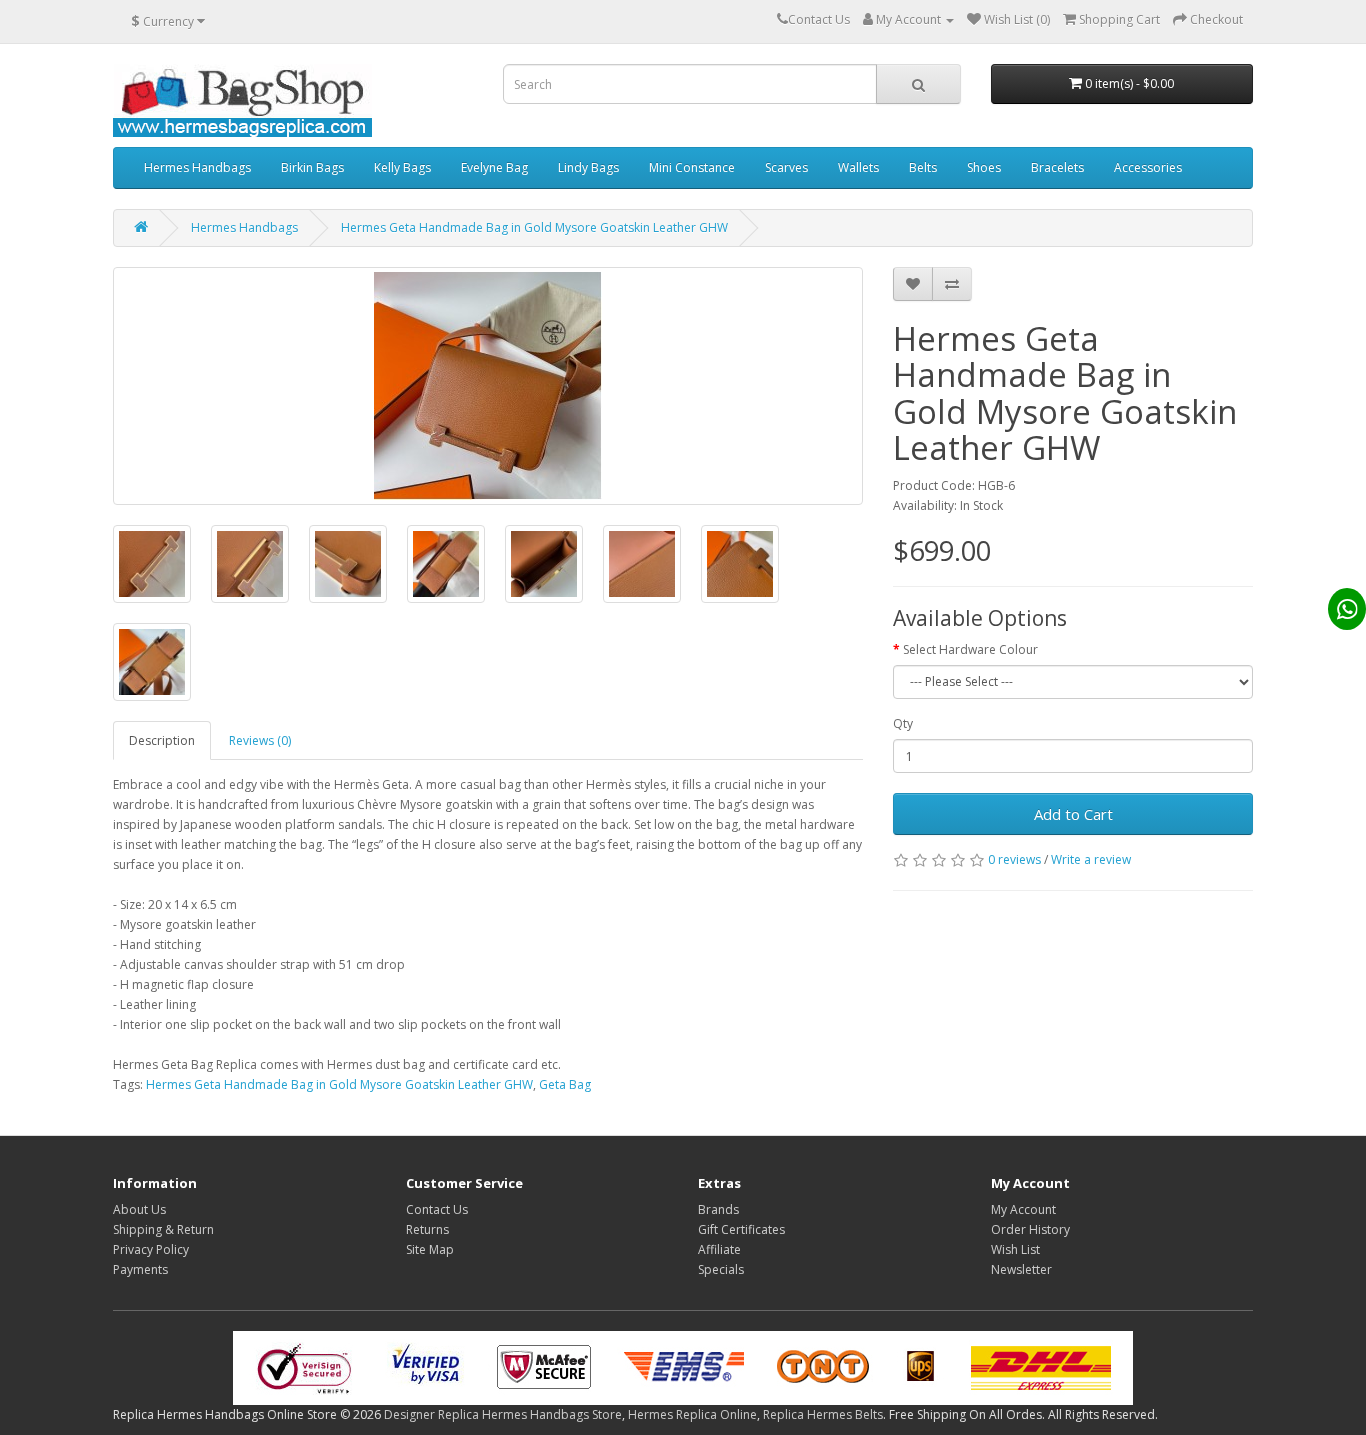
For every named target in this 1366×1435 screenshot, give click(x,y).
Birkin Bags (312, 167)
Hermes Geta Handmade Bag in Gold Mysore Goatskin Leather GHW (534, 227)
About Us (139, 1209)
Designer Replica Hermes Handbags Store (503, 1414)
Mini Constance (692, 167)
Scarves (786, 167)
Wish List (1015, 1249)
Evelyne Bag (494, 167)
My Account (1023, 1209)
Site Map (430, 1249)
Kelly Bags (402, 167)
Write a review (1091, 859)
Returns (427, 1229)
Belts (923, 167)
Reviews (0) (260, 740)
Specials (721, 1269)
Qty (903, 723)
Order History (1030, 1229)
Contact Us (437, 1209)
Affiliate (719, 1249)
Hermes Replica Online (692, 1414)
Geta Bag (565, 1084)
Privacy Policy (151, 1249)
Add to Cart (1073, 814)
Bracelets (1057, 167)
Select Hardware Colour (970, 649)
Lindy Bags (588, 167)
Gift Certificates (741, 1229)
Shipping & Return (163, 1229)
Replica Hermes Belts (823, 1414)
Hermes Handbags (197, 167)
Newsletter (1021, 1269)
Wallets (858, 167)
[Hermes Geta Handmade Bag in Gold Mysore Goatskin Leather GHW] (488, 386)
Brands (718, 1209)
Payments (140, 1269)
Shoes (984, 167)
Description (162, 740)
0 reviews (1014, 859)
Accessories (1148, 167)
